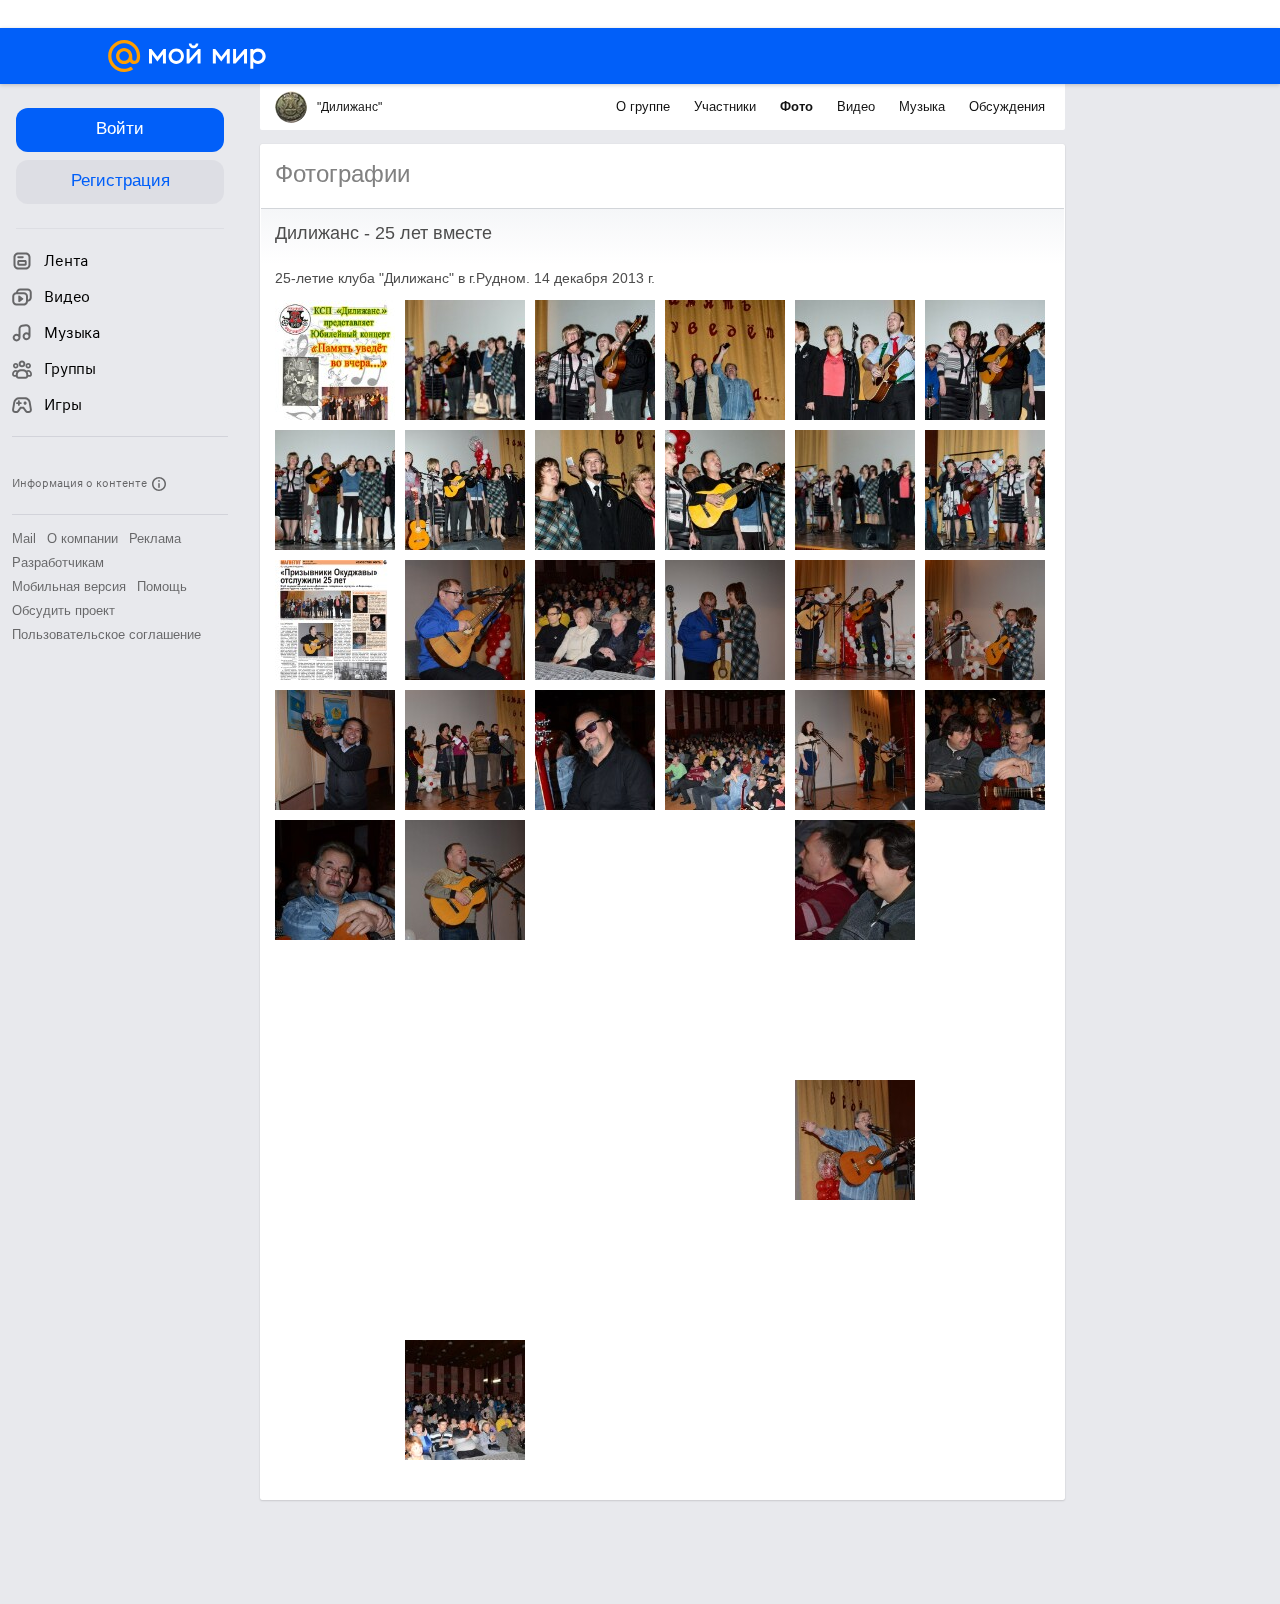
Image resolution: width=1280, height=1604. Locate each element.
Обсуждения (1007, 106)
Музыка (924, 106)
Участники (727, 106)
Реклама (155, 538)
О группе (645, 106)
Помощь (162, 586)
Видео (858, 106)
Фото (798, 106)
